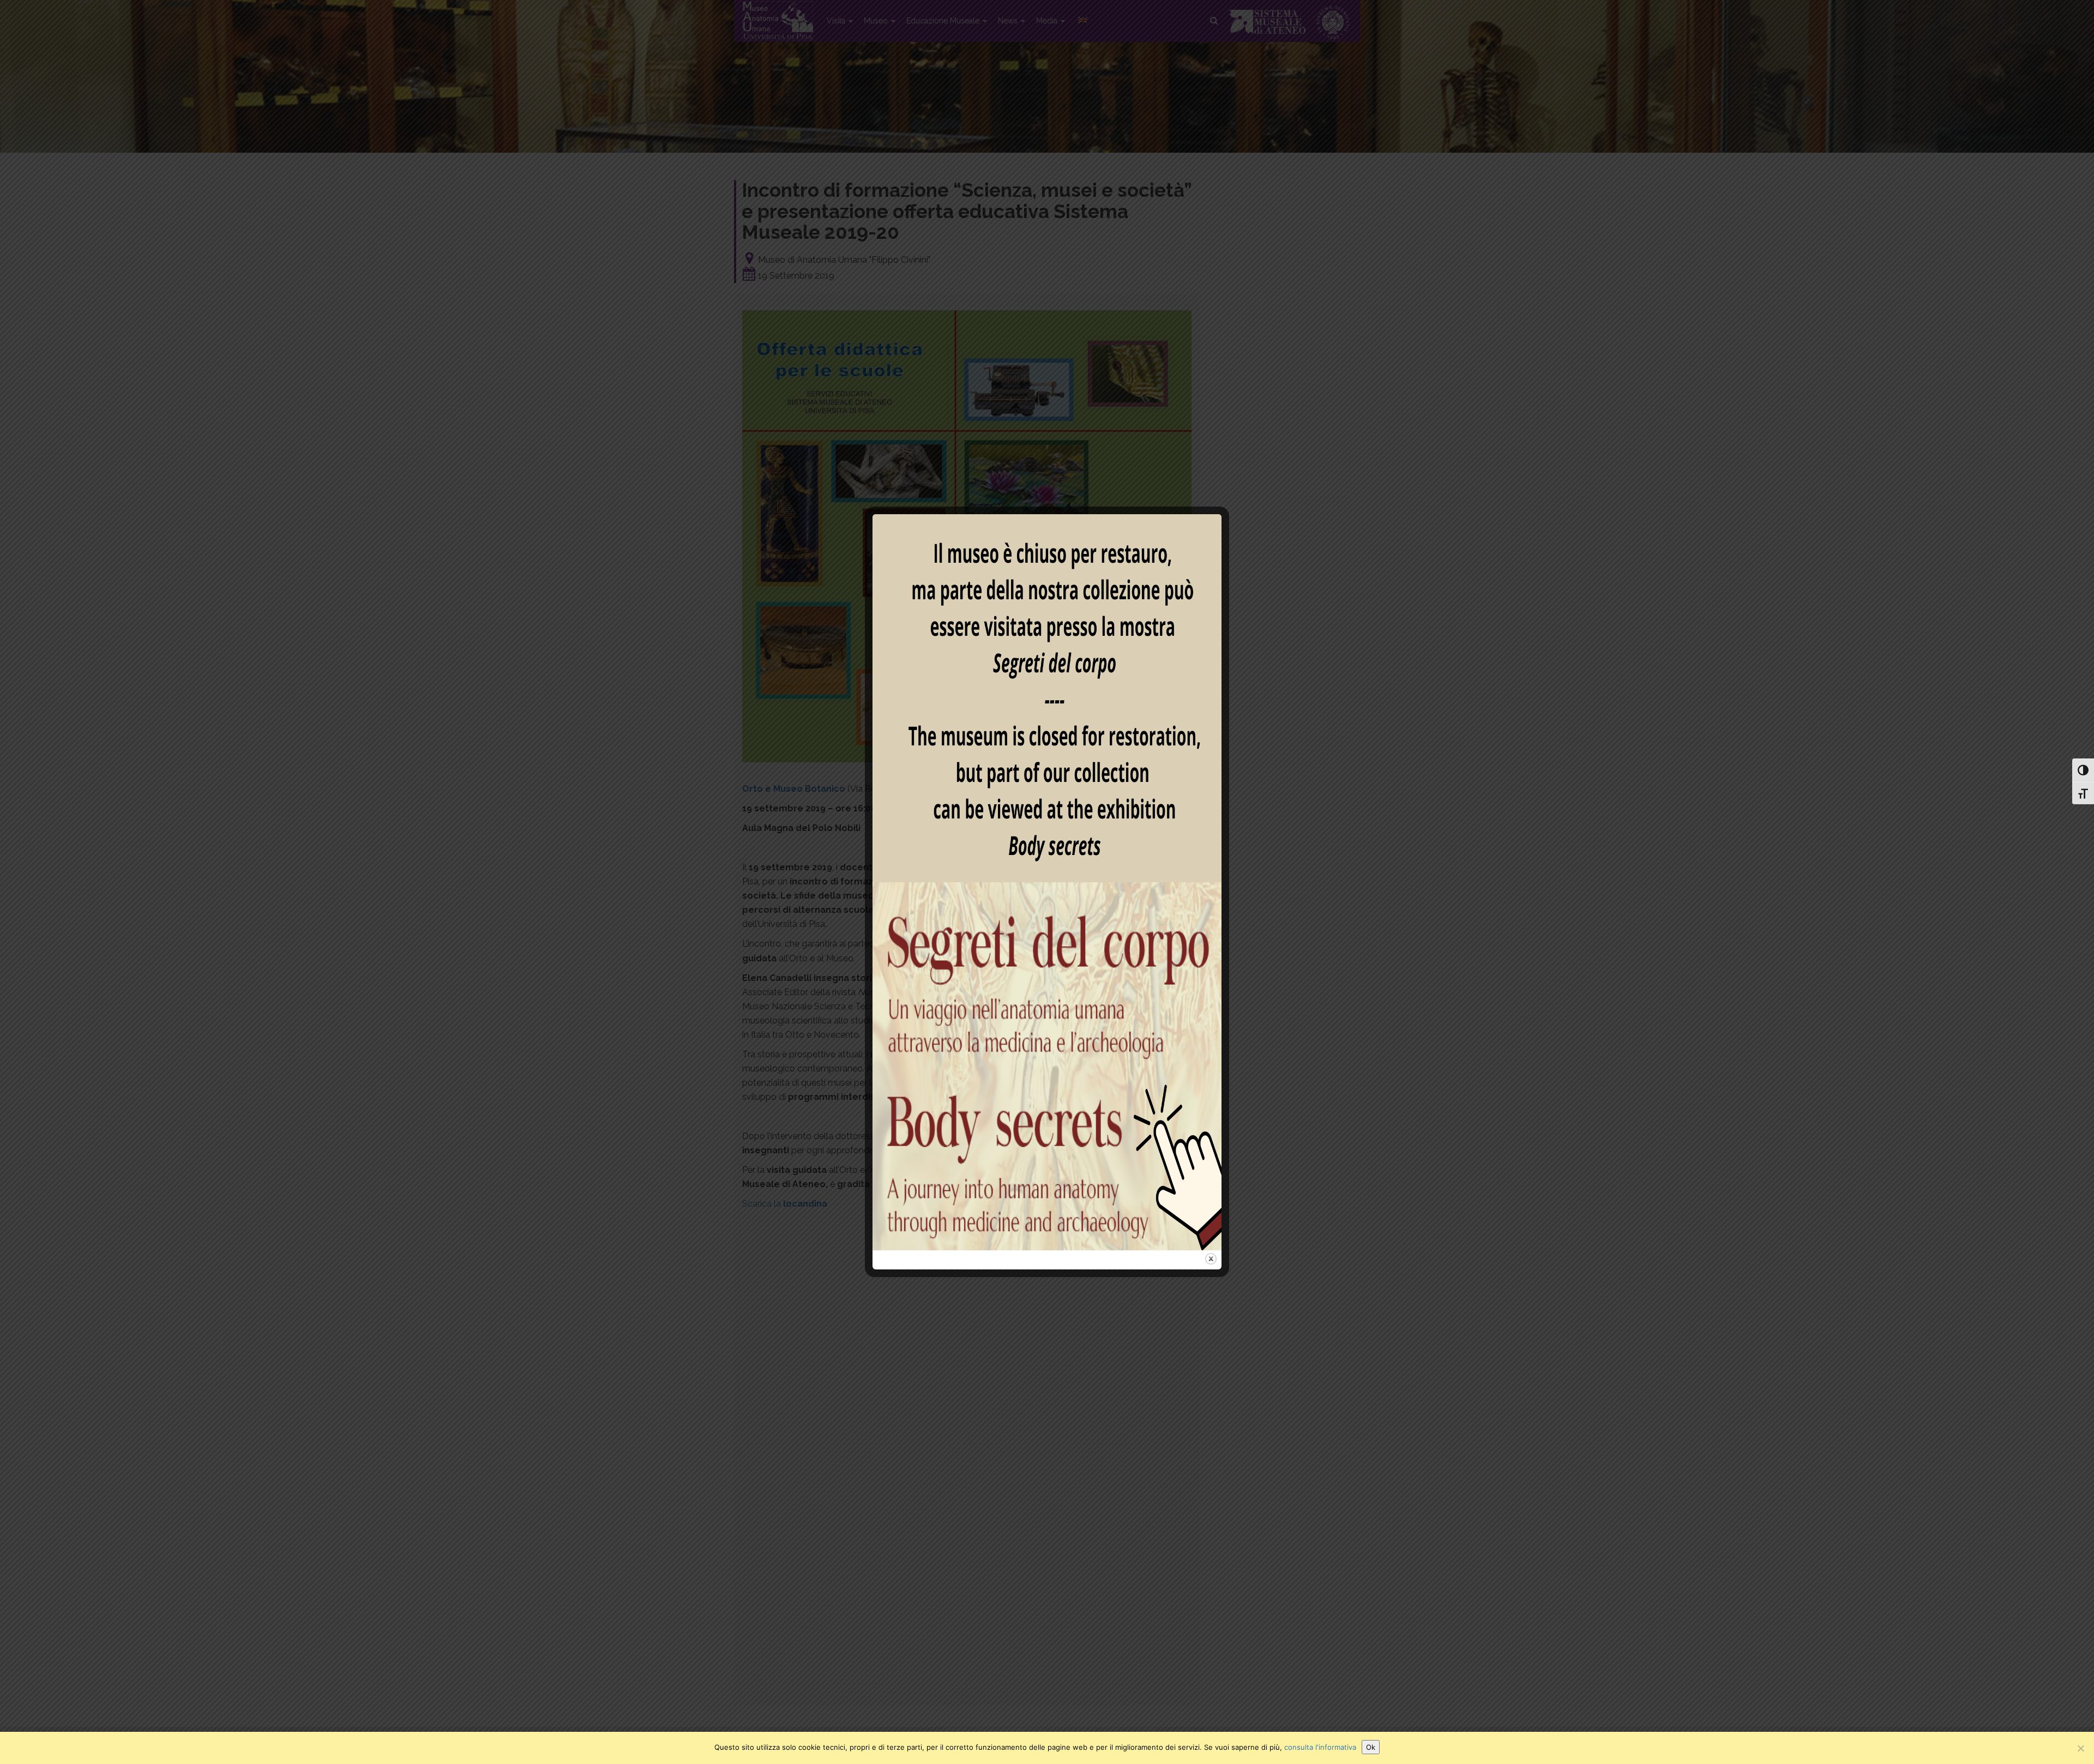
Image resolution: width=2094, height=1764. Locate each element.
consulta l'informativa (1320, 1747)
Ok (1371, 1747)
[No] (2080, 1748)
